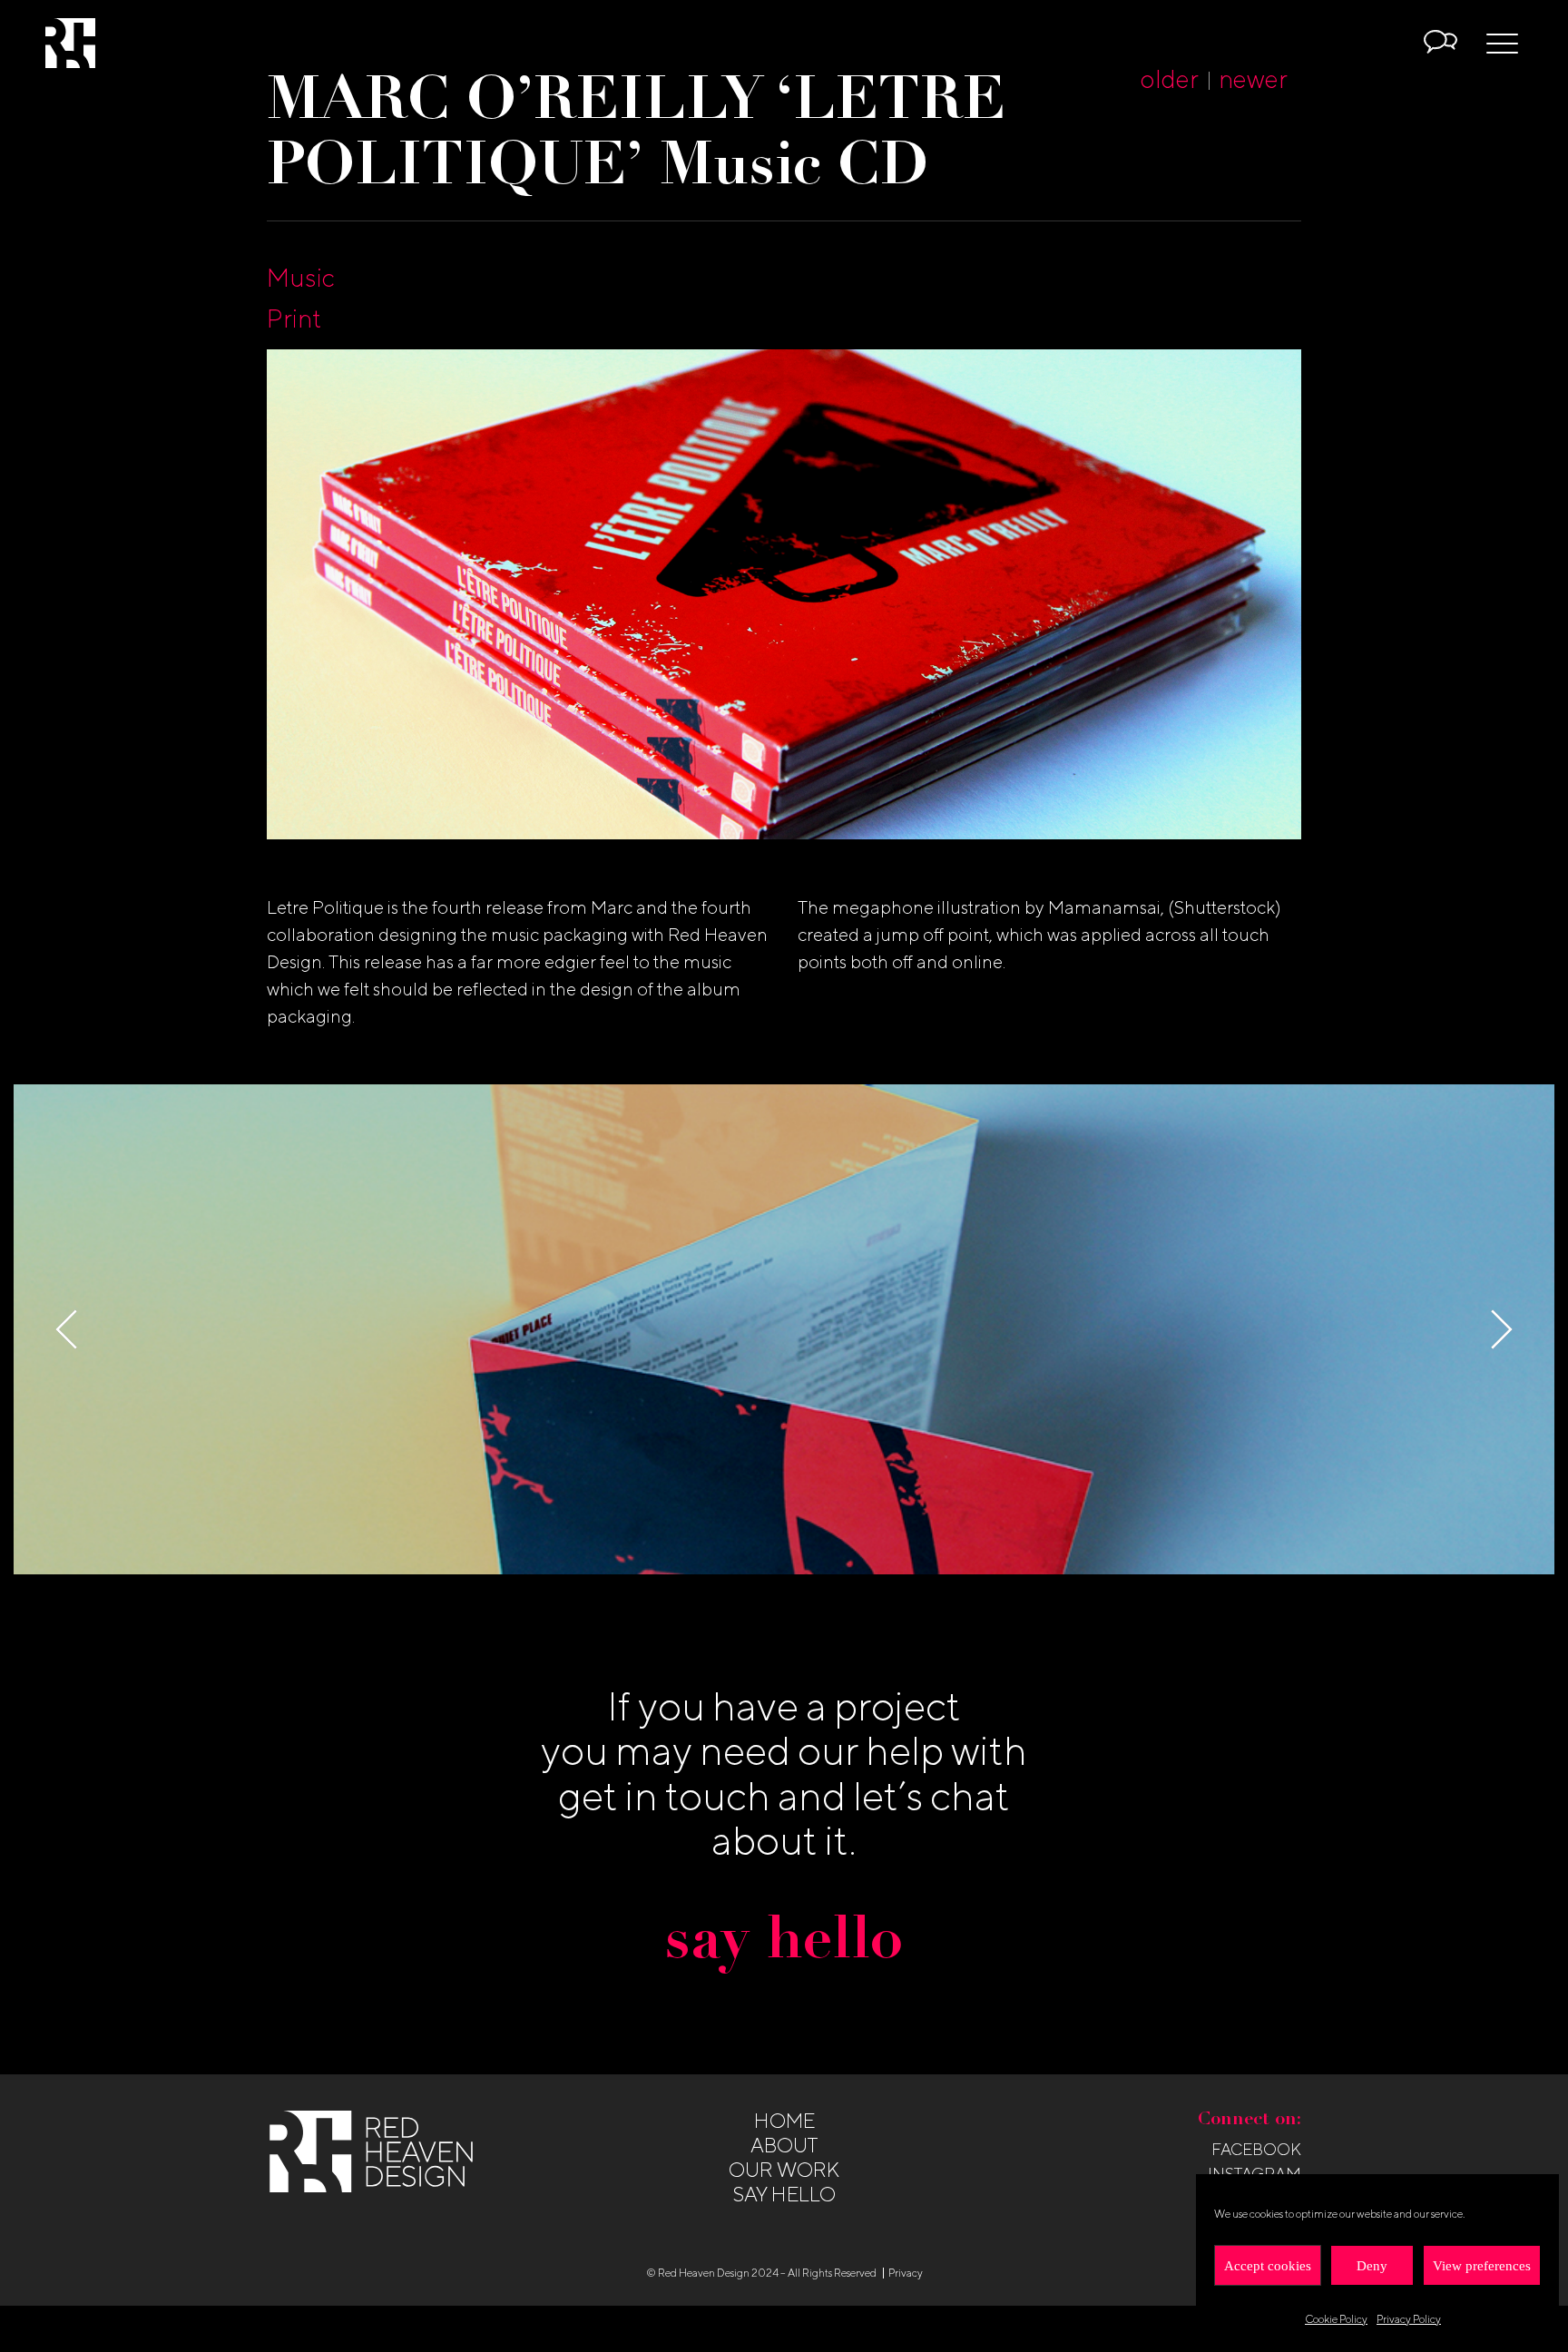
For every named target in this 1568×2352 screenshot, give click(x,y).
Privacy (906, 2273)
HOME (784, 2121)
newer (1253, 78)
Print (294, 318)
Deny (1372, 2266)
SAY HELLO (784, 2194)
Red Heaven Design (70, 43)
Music (301, 277)
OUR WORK (784, 2170)
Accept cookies (1268, 2266)
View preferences (1482, 2266)
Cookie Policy (1336, 2319)
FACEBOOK (1256, 2149)
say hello (784, 1944)
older (1170, 78)
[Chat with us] (1441, 44)
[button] (1501, 1329)
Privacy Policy (1409, 2319)
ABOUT (784, 2145)
